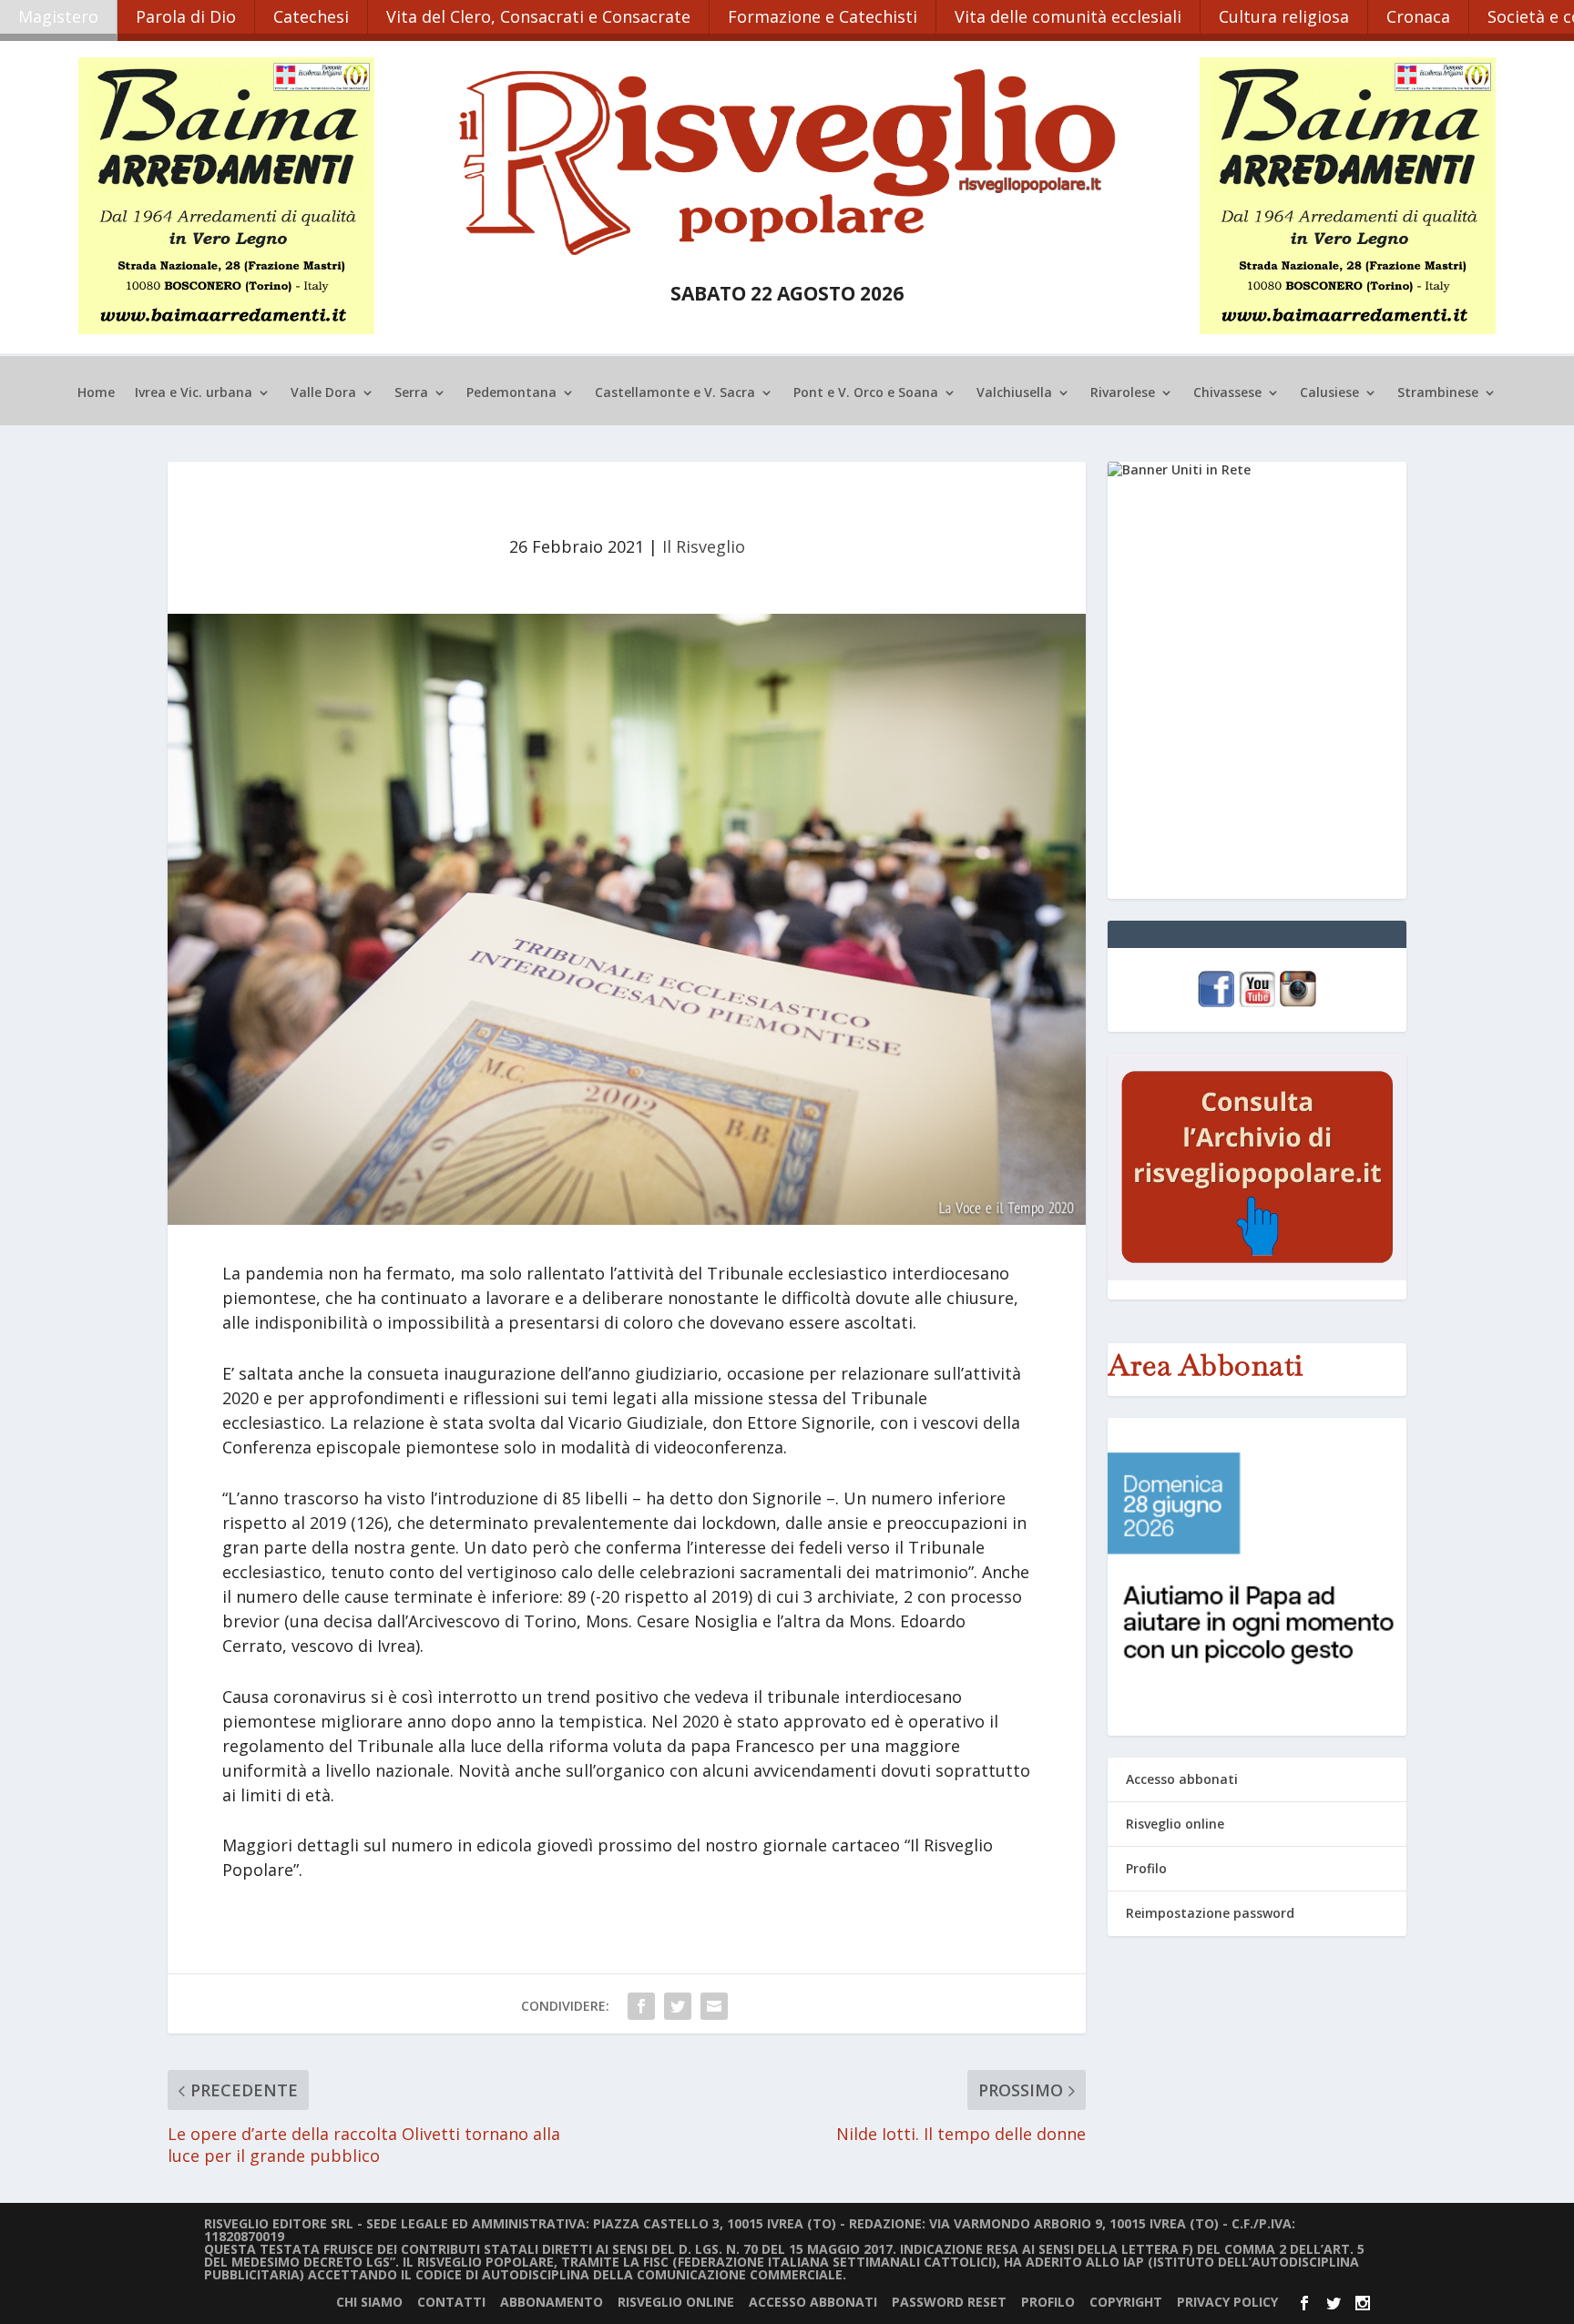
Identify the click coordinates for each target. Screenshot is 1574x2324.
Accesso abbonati (1182, 1779)
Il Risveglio (704, 546)
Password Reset (949, 2302)
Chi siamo (369, 2302)
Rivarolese (1123, 393)
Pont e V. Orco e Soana (866, 393)
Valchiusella (1014, 393)
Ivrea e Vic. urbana (194, 393)
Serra (411, 393)
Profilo (1146, 1868)
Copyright (1126, 2302)
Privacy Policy (1227, 2302)
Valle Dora (323, 393)
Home (96, 393)
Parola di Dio (186, 16)
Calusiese (1329, 393)
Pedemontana (511, 393)
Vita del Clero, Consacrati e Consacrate (538, 16)
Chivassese (1227, 393)
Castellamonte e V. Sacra (675, 393)
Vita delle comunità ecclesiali (1068, 16)
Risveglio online (1175, 1824)
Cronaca (1418, 16)
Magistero (58, 16)
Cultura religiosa (1284, 16)
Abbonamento (552, 2302)
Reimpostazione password (1210, 1913)
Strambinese (1438, 393)
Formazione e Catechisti (823, 16)
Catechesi (311, 16)
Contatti (451, 2302)
